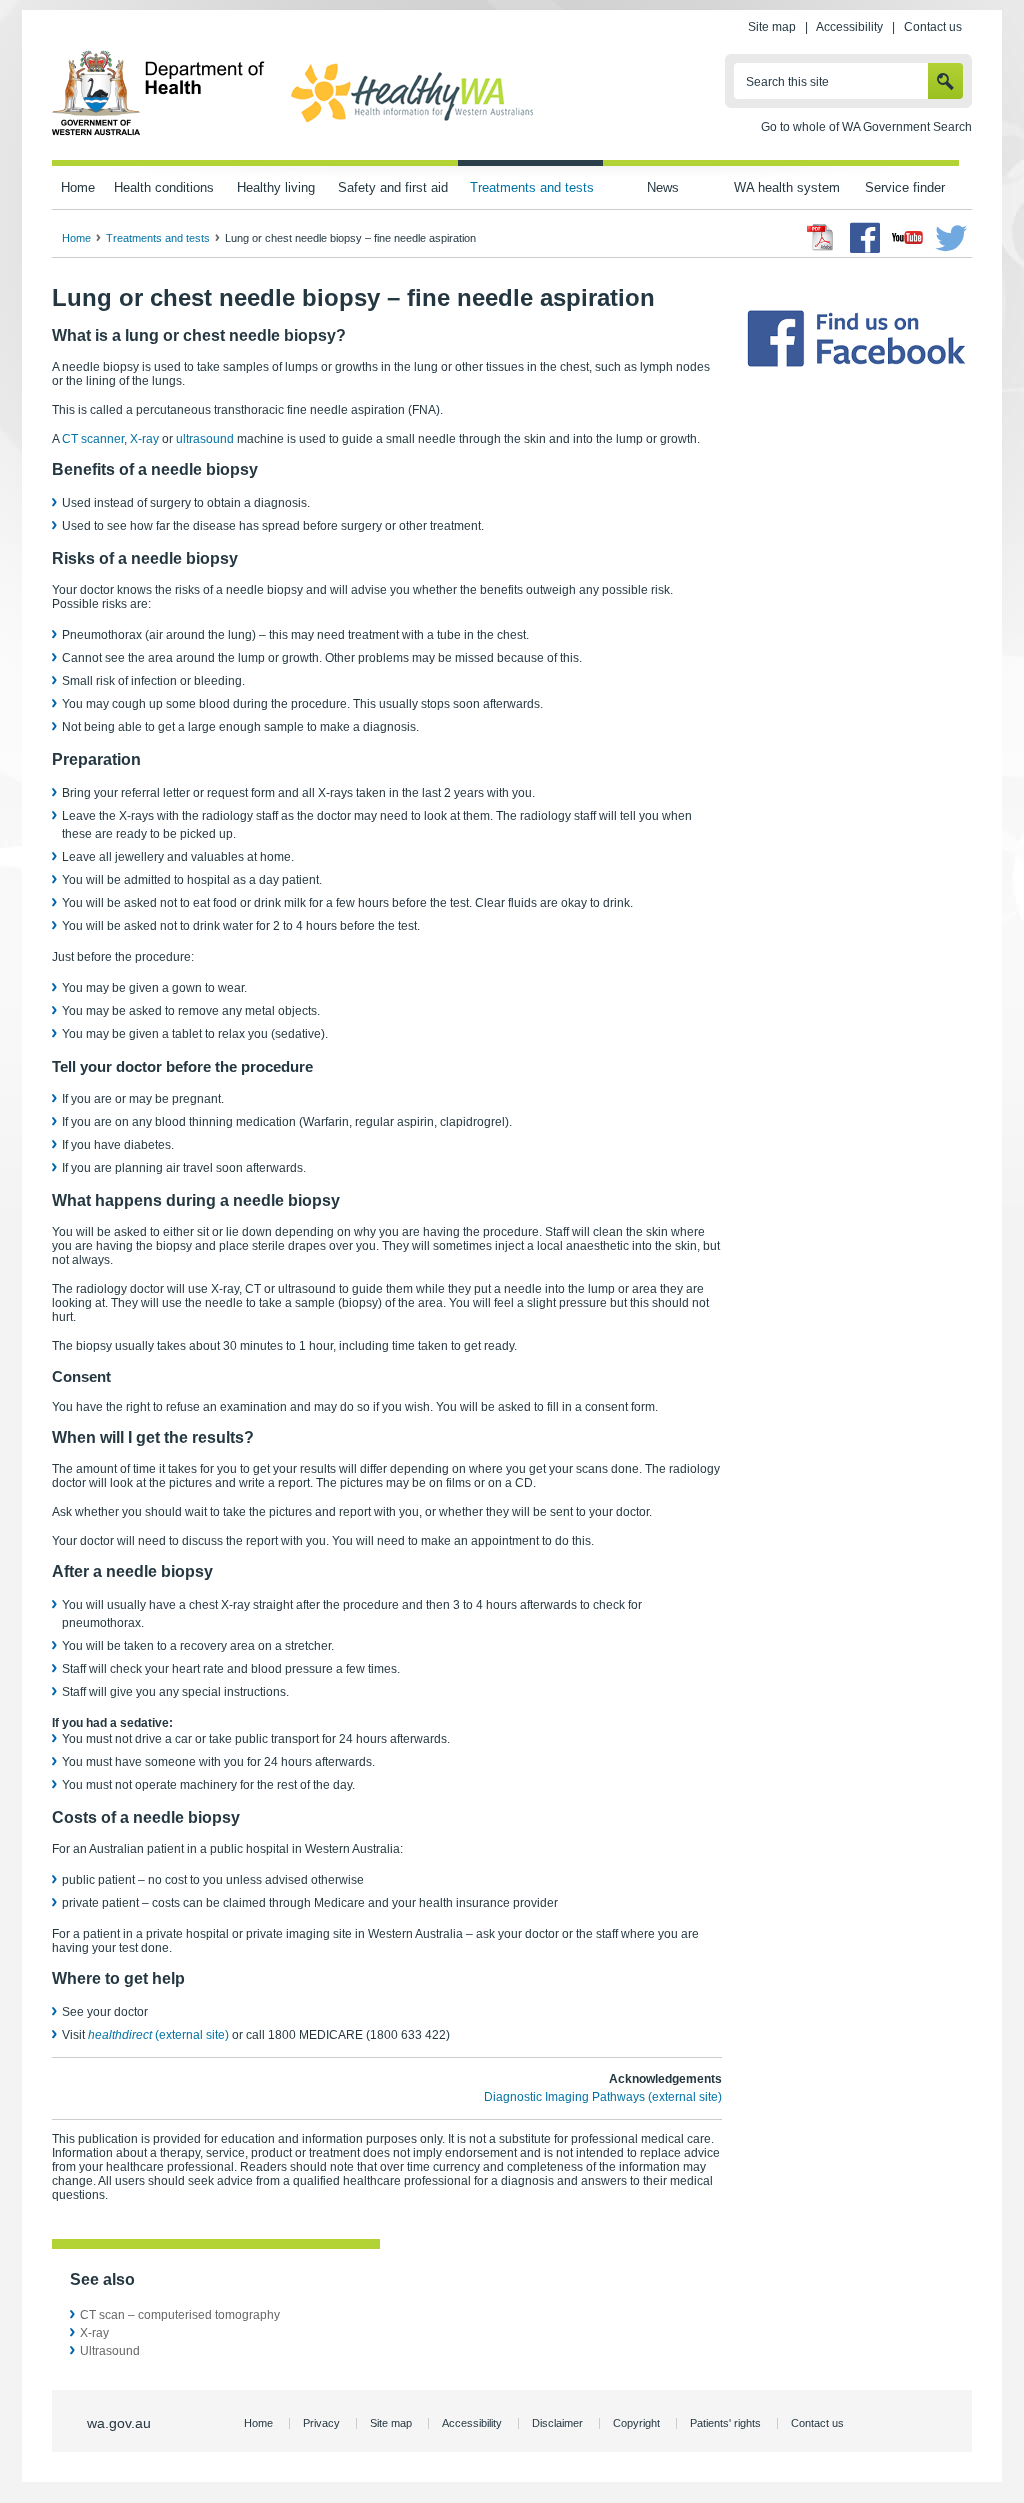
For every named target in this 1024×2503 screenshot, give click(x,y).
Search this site (787, 82)
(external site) (158, 2035)
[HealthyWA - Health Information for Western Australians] (412, 123)
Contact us (933, 27)
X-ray (144, 439)
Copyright (636, 2423)
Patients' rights (725, 2423)
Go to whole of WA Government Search (866, 127)
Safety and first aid (393, 187)
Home (78, 187)
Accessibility (849, 27)
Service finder (905, 187)
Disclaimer (557, 2423)
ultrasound (205, 439)
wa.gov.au (119, 2423)
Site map (772, 27)
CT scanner (93, 439)
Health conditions (164, 187)
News (663, 187)
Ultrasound (110, 2351)
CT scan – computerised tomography (180, 2315)
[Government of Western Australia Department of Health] (158, 132)
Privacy (321, 2423)
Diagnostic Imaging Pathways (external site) (603, 2097)
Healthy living (276, 187)
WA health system (787, 187)
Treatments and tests (532, 187)
